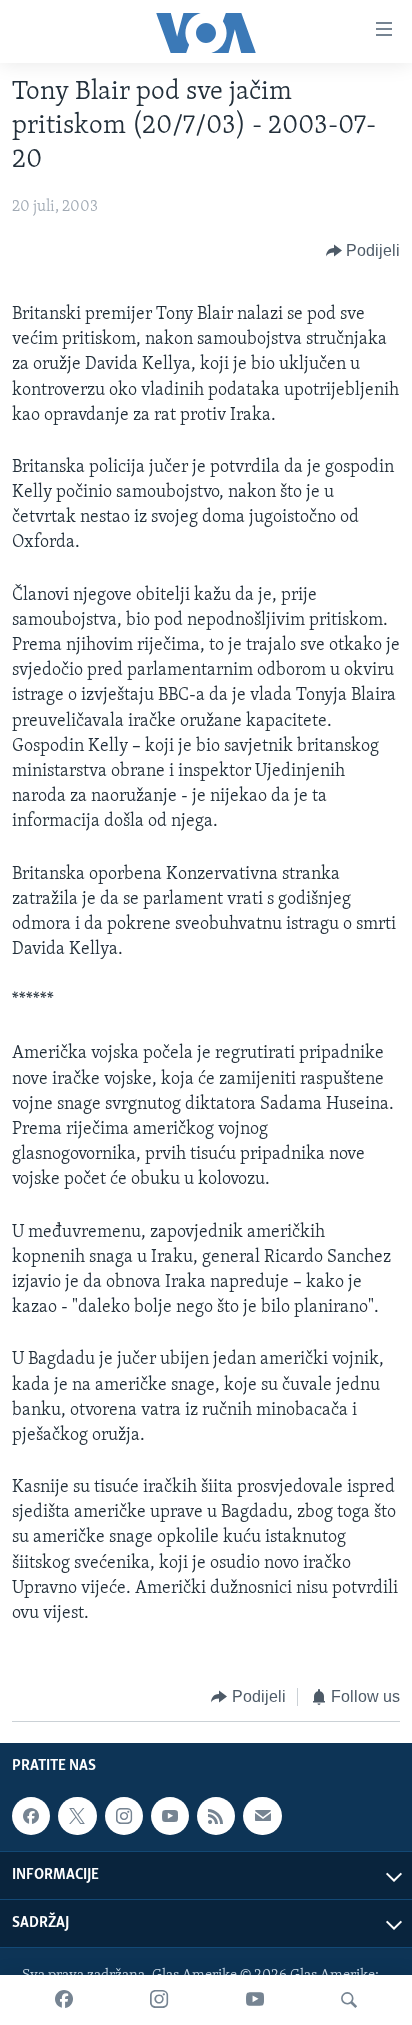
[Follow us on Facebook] (31, 1816)
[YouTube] (255, 2000)
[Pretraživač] (349, 2000)
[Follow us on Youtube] (170, 1816)
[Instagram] (159, 2000)
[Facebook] (64, 2000)
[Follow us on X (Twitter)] (77, 1816)
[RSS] (216, 1816)
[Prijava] (262, 1816)
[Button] (363, 251)
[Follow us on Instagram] (124, 1816)
